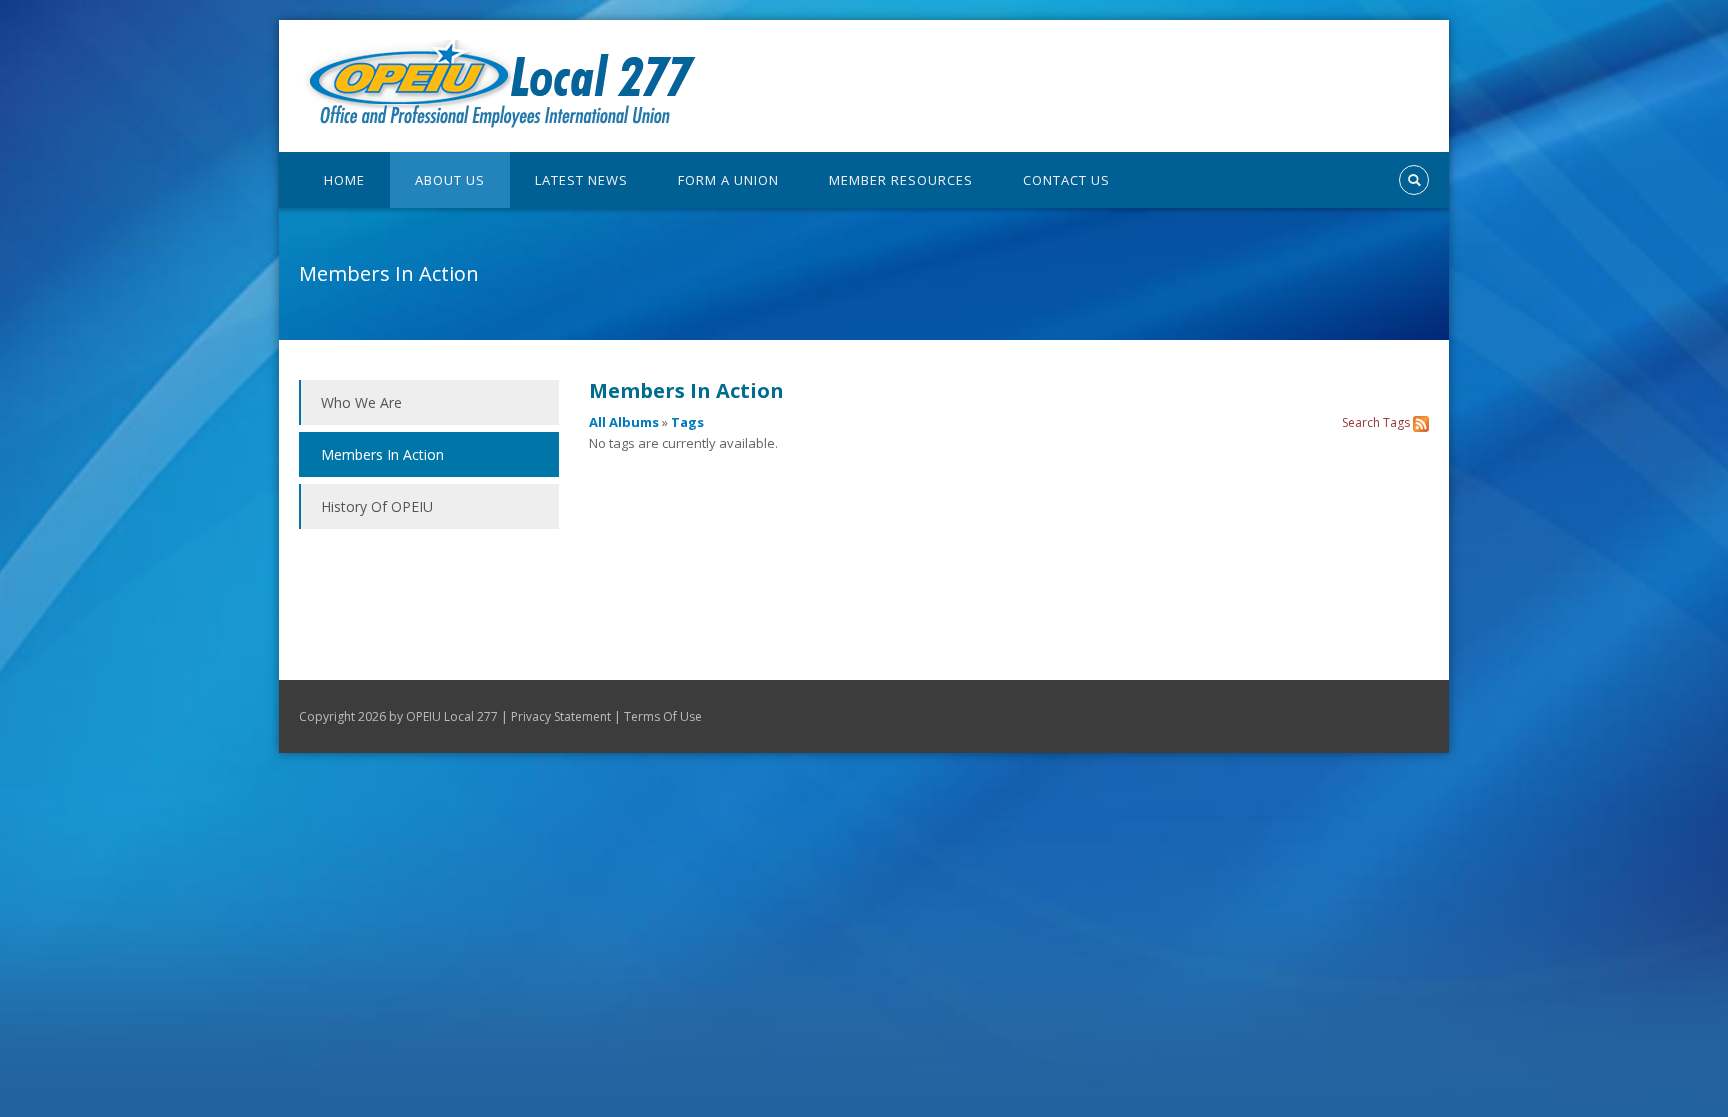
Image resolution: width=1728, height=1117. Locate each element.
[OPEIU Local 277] (498, 84)
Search (1361, 422)
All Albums (624, 422)
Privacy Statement (561, 716)
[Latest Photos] (1421, 422)
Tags (687, 422)
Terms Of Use (663, 716)
